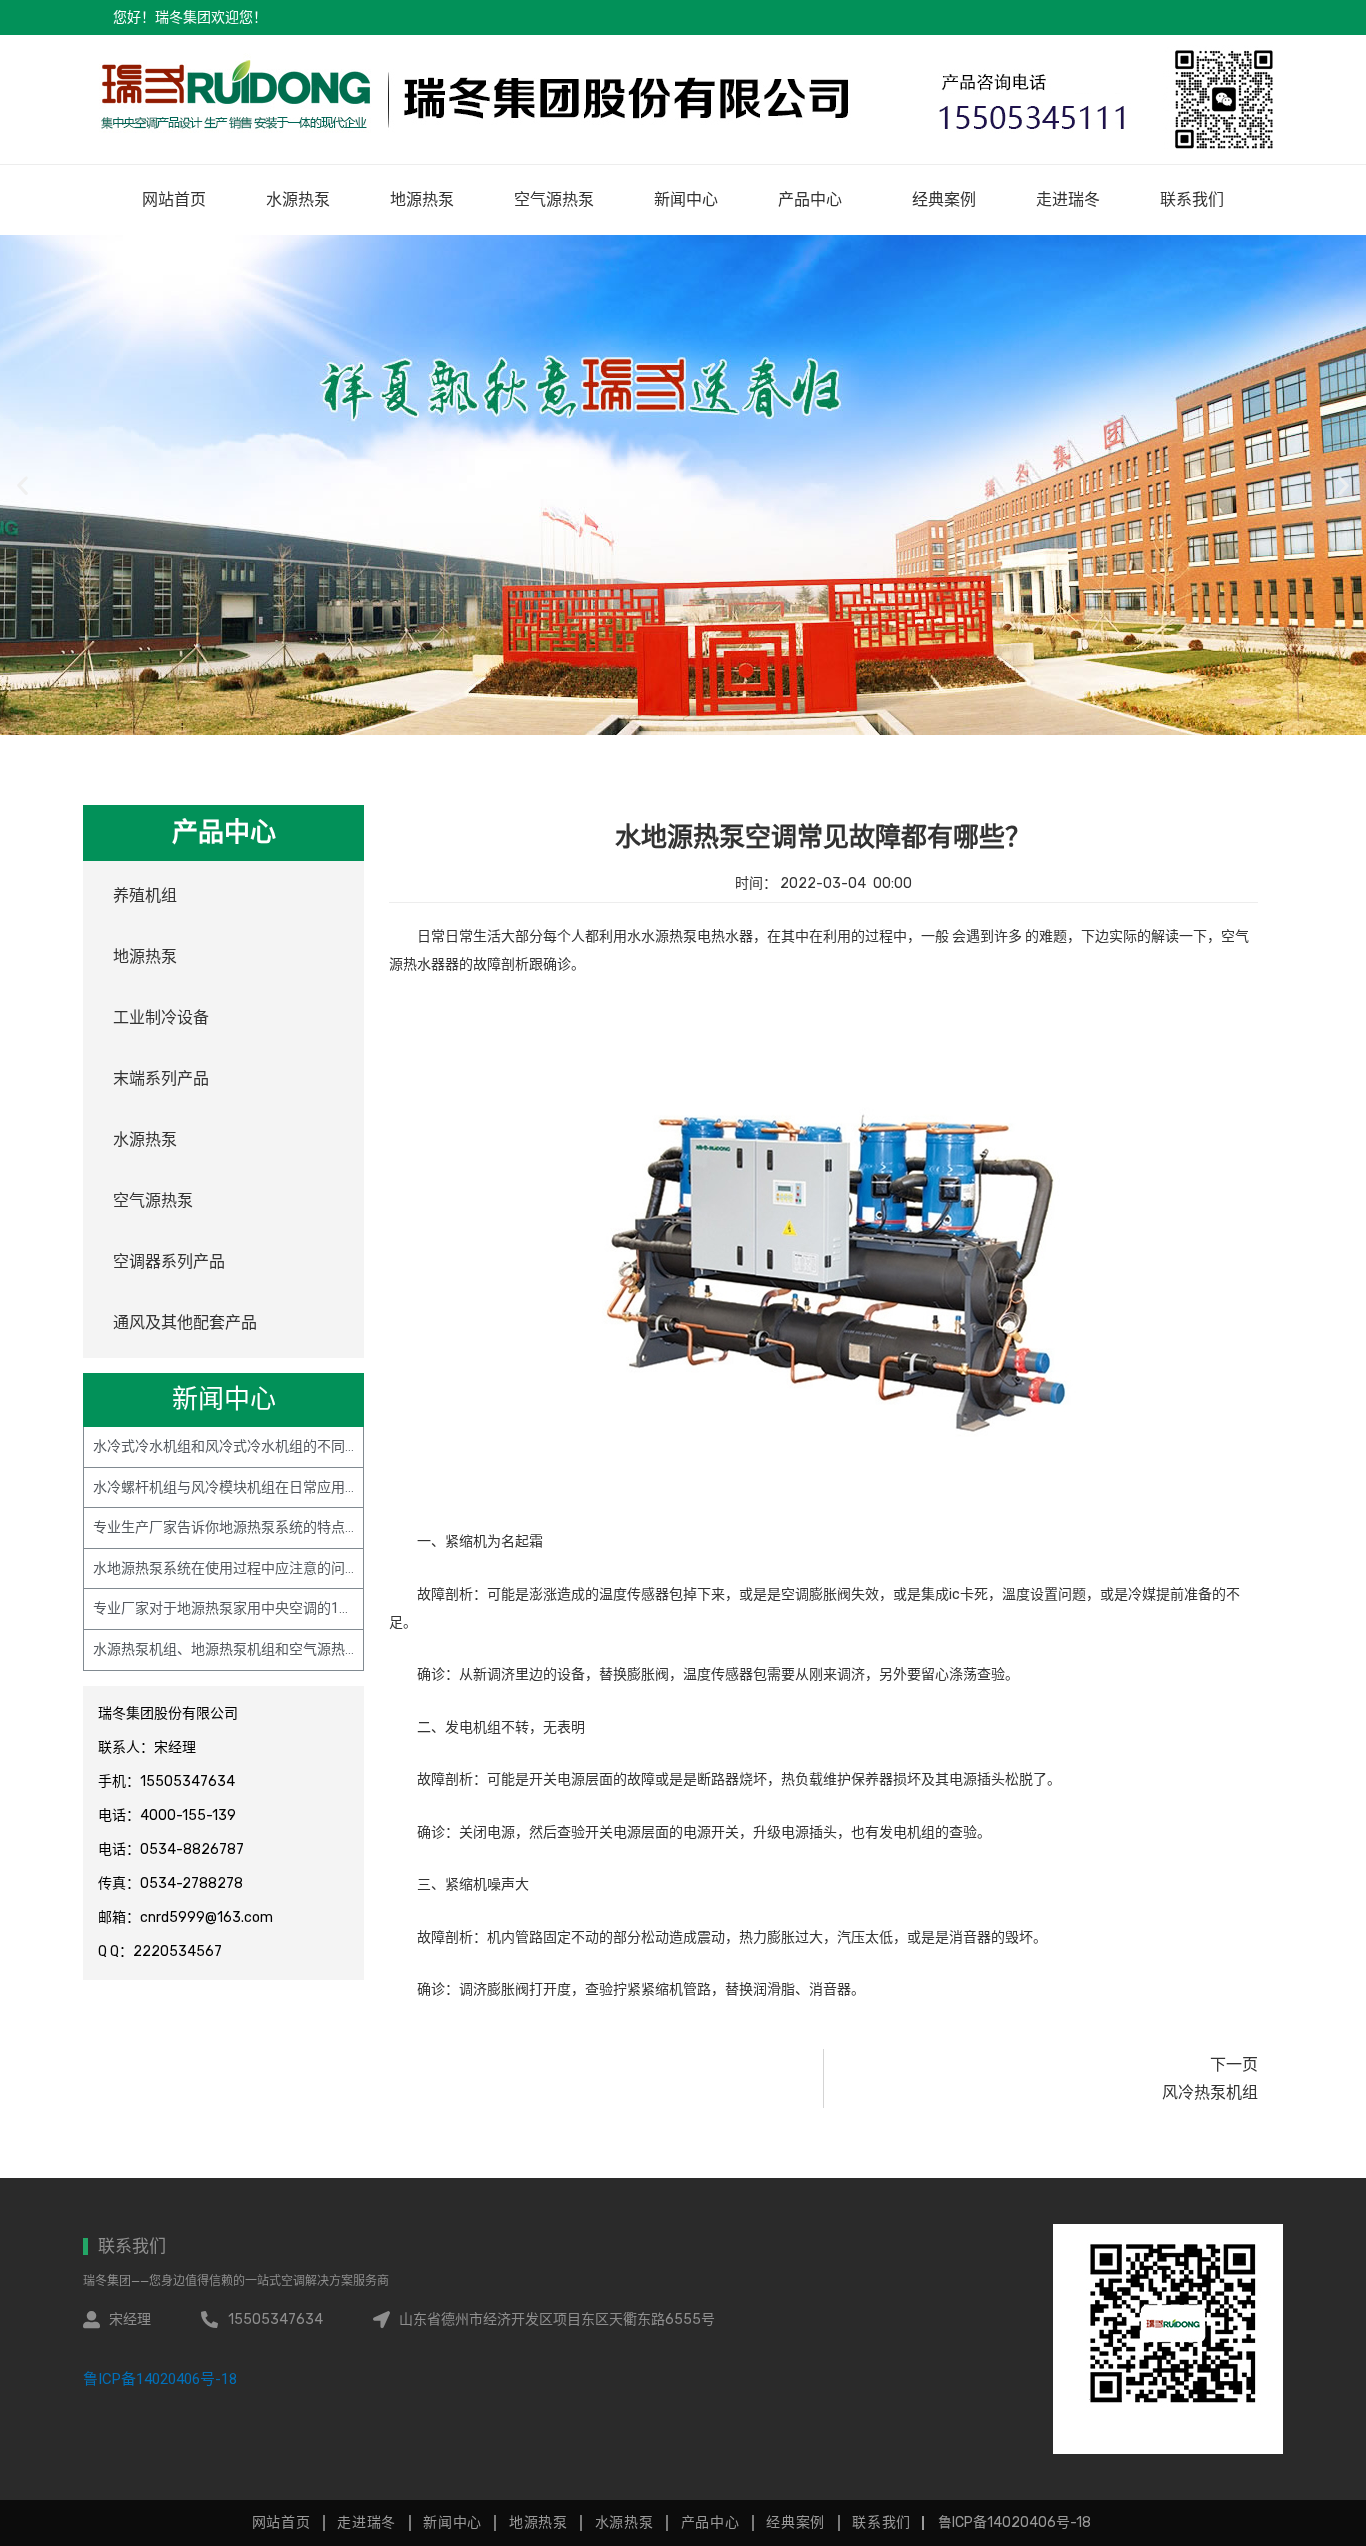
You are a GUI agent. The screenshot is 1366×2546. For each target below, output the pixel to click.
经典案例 (944, 199)
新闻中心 (686, 199)
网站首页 (174, 199)
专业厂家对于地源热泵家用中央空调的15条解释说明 (255, 1608)
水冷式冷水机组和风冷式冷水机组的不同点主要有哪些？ (268, 1446)
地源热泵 (422, 199)
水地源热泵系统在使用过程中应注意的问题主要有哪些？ (268, 1568)
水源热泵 (298, 199)
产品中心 (810, 199)
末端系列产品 (161, 1078)
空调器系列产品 (169, 1261)
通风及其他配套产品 (185, 1322)
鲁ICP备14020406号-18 (160, 2379)
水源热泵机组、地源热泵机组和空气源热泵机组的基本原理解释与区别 (310, 1649)
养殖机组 (145, 895)
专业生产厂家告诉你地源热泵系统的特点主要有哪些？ (261, 1527)
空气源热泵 (554, 199)
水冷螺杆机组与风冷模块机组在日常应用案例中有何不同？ (275, 1487)
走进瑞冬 (1068, 199)
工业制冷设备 (161, 1017)
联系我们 (1192, 199)
